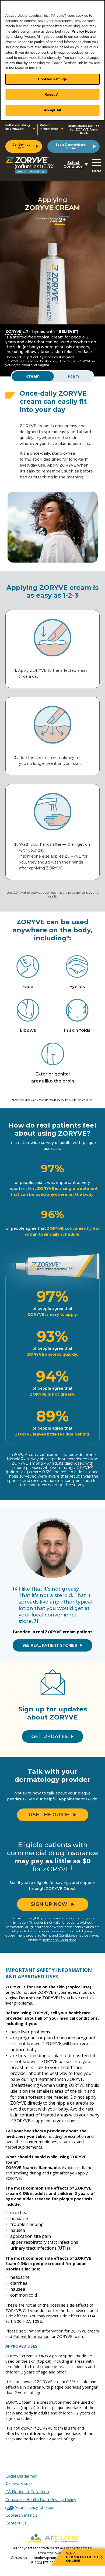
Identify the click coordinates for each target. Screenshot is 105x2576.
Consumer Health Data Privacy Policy (41, 2500)
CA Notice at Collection (27, 2492)
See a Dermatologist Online (71, 146)
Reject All (52, 95)
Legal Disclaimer (21, 2476)
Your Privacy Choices (35, 2508)
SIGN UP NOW (49, 1904)
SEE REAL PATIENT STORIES (50, 1645)
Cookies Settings (52, 79)
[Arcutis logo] (52, 2539)
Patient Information (45, 2331)
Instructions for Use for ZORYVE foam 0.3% (84, 130)
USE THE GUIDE (49, 1815)
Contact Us (16, 2523)
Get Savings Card (21, 146)
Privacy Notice (84, 31)
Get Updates (50, 1736)
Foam (73, 376)
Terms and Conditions (59, 1940)
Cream (33, 376)
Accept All (52, 110)
